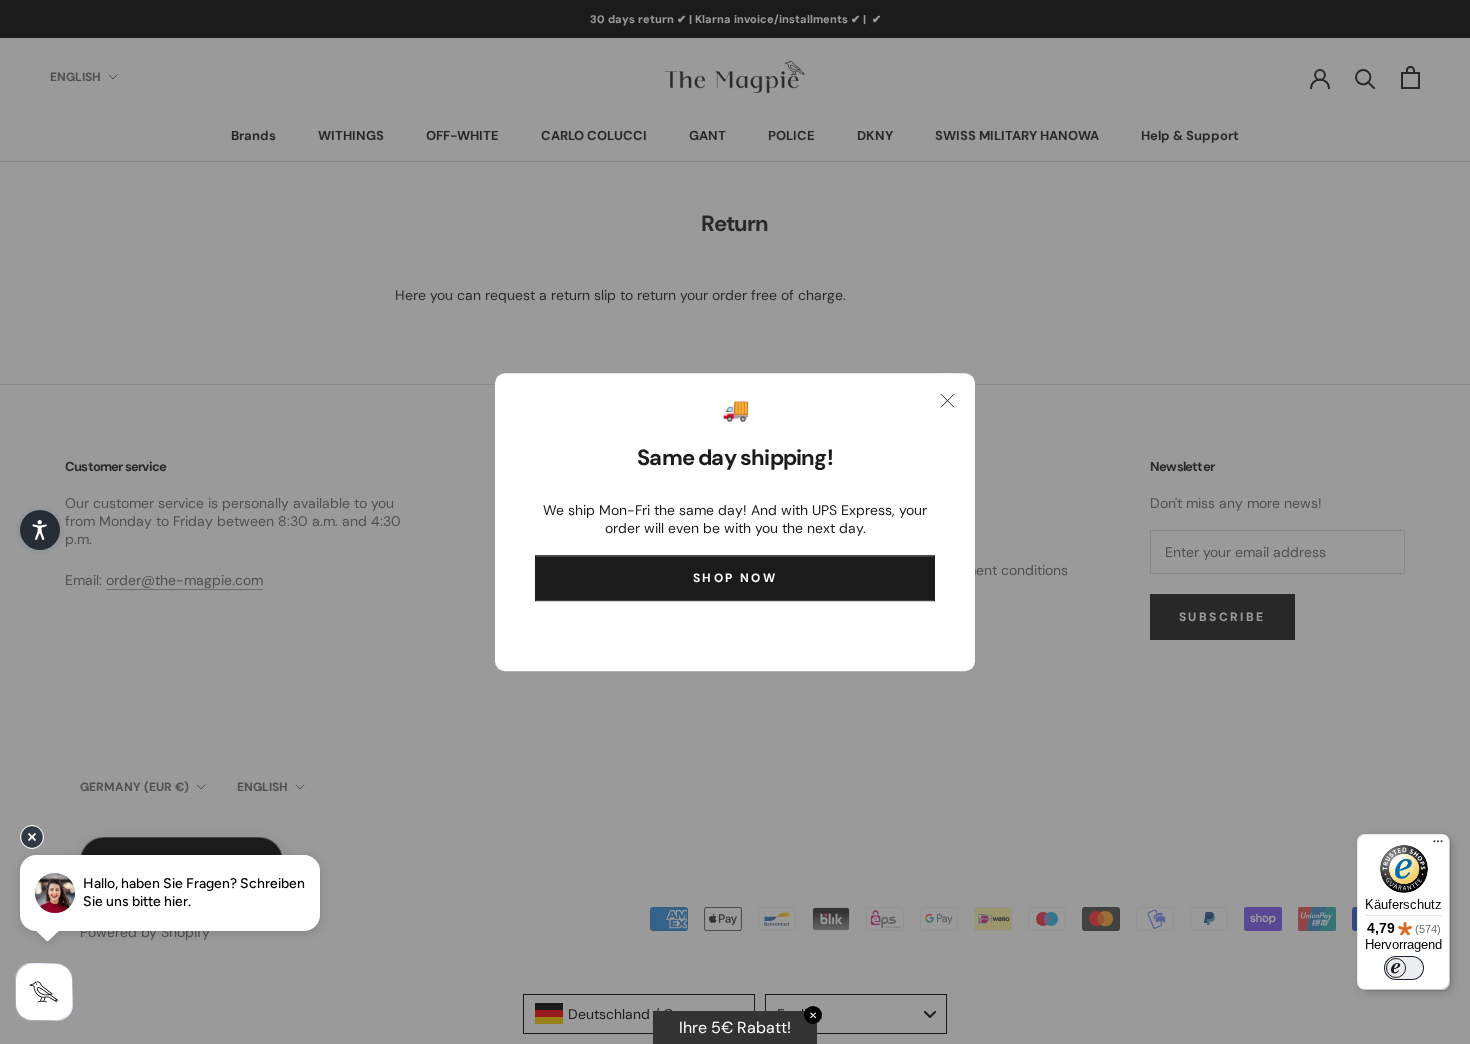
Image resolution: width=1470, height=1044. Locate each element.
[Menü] (1438, 846)
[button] (40, 530)
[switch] (1404, 968)
